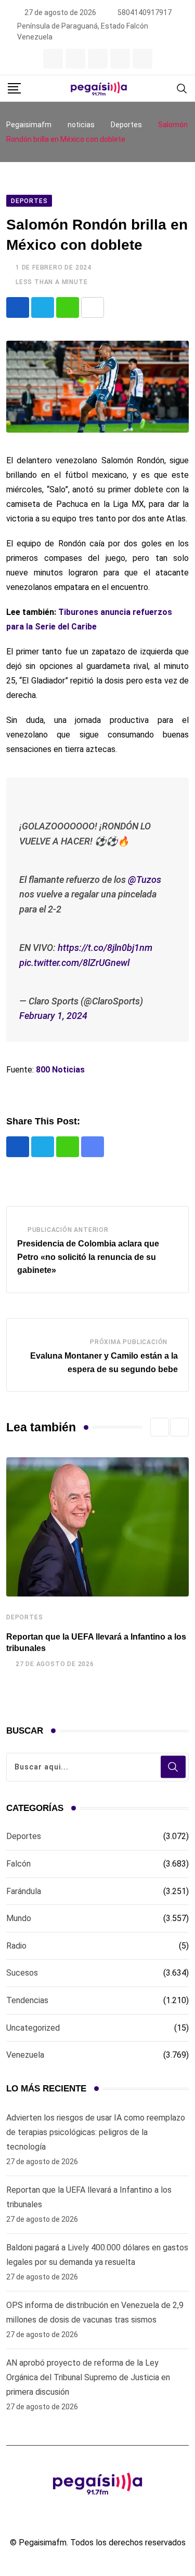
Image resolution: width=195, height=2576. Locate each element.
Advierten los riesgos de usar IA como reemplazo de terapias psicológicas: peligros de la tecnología (96, 2132)
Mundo (19, 1918)
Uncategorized (33, 2028)
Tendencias (27, 2000)
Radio (16, 1946)
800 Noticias (60, 1070)
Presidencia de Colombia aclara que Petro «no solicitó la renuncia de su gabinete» (88, 1257)
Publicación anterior (68, 1230)
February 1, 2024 (53, 1016)
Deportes (24, 1617)
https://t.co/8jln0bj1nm (105, 948)
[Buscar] (182, 88)
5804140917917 (145, 12)
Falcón (18, 1864)
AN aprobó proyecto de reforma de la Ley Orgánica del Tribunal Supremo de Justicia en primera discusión (88, 2377)
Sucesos (22, 1973)
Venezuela (25, 2055)
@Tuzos (145, 880)
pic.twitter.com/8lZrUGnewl (74, 963)
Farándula (24, 1891)
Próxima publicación (129, 1342)
